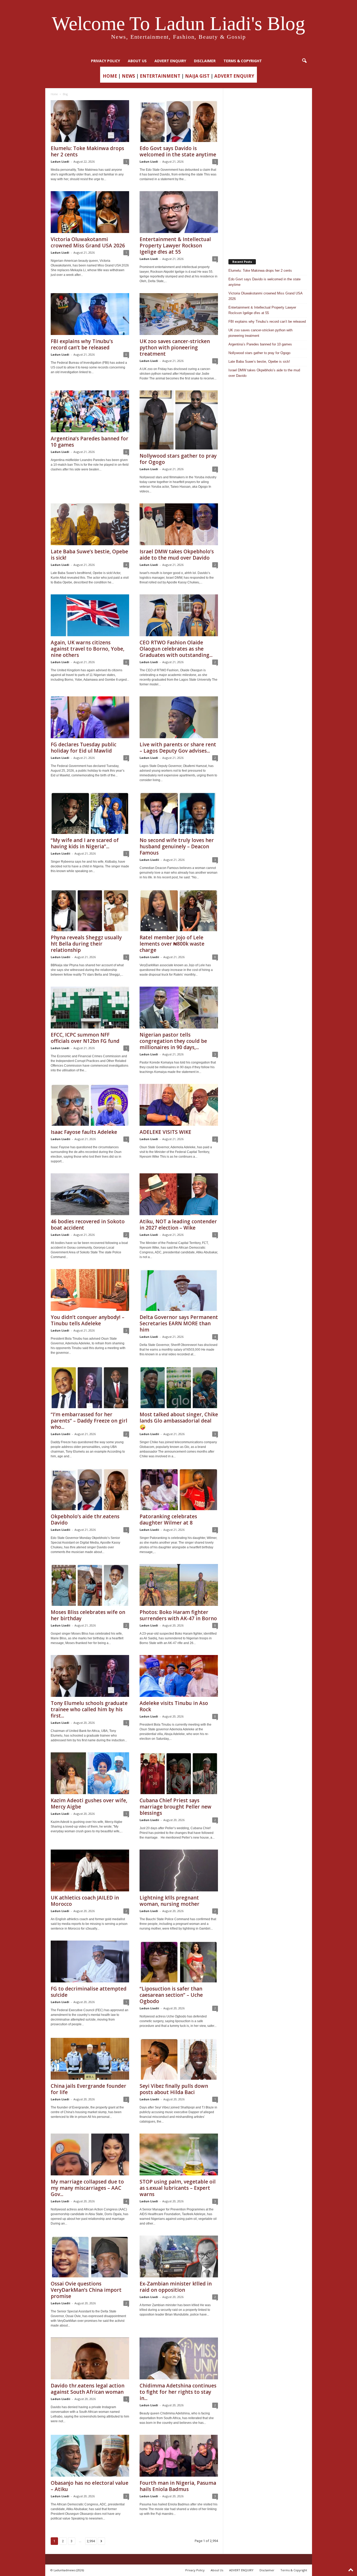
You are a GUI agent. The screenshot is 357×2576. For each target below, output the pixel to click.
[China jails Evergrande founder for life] (90, 2059)
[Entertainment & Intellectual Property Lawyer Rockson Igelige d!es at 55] (179, 212)
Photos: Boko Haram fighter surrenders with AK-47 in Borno (178, 1615)
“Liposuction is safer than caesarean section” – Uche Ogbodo (171, 1995)
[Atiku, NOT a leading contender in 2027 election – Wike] (179, 1194)
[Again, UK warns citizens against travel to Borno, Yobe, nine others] (90, 615)
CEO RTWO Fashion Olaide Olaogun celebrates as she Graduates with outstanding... (176, 649)
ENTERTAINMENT (160, 76)
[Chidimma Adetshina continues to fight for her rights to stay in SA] (179, 2358)
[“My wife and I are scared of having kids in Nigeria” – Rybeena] (90, 813)
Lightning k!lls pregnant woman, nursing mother (169, 1901)
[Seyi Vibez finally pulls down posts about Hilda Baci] (179, 2059)
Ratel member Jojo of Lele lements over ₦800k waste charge (172, 944)
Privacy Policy (105, 61)
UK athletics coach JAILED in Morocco (85, 1901)
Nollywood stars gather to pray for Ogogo (178, 459)
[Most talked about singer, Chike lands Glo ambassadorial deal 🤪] (179, 1387)
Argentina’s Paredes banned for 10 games (90, 442)
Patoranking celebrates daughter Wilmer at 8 (168, 1520)
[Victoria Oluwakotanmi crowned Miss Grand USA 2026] (90, 212)
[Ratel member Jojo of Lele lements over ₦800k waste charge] (179, 910)
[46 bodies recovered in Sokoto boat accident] (90, 1194)
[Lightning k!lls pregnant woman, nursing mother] (179, 1870)
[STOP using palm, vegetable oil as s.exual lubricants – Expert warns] (179, 2154)
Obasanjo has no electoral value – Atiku (90, 2486)
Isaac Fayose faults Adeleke (84, 1132)
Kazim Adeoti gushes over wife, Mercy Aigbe (89, 1804)
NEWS (128, 76)
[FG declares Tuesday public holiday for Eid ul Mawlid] (90, 717)
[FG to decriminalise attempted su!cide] (90, 1961)
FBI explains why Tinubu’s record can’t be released (82, 344)
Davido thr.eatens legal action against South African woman (88, 2389)
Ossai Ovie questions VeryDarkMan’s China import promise (86, 2290)
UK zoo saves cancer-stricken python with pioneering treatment (175, 348)
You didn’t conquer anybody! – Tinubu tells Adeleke (88, 1320)
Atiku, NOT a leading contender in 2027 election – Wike (178, 1225)
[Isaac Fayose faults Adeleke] (90, 1105)
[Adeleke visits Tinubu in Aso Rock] (179, 1676)
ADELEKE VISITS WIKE (165, 1132)
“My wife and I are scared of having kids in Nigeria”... (85, 843)
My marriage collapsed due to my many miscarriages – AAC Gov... (87, 2188)
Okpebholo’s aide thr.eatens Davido (85, 1520)
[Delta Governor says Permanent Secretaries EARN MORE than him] (179, 1290)
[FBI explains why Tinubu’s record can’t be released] (90, 314)
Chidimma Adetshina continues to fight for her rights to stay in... (178, 2392)
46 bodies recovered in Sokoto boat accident (88, 1225)
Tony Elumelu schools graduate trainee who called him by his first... (89, 1709)
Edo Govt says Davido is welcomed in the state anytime (178, 151)
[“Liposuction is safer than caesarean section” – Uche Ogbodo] (179, 1961)
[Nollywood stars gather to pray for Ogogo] (179, 420)
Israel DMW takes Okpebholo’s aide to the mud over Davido (177, 555)
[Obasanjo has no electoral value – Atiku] (90, 2456)
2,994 (91, 2541)
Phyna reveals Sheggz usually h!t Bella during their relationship (86, 944)
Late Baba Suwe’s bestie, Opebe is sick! (89, 555)
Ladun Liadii (61, 853)
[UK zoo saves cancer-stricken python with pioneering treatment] (179, 314)
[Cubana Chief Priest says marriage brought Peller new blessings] (179, 1773)
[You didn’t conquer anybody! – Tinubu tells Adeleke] (90, 1290)
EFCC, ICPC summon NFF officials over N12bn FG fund (85, 1038)
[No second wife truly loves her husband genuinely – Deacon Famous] (179, 813)
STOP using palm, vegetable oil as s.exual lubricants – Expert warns (178, 2188)
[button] (304, 61)
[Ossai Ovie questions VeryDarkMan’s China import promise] (90, 2256)
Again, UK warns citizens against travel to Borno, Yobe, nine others (88, 649)
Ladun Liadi (60, 161)
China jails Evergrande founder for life (88, 2089)
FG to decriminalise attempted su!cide (89, 1992)
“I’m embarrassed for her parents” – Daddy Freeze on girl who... (89, 1421)
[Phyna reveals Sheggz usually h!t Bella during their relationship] (90, 910)
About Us (137, 61)
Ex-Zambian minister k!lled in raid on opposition (176, 2287)
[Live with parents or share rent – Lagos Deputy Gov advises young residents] (179, 717)
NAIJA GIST (197, 76)
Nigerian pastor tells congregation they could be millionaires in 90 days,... (173, 1041)
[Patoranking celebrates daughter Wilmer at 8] (179, 1489)
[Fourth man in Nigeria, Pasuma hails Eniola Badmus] (179, 2456)
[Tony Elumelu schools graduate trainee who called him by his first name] (90, 1676)
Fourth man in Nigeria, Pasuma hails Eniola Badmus (178, 2486)
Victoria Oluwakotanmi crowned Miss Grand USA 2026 (88, 242)
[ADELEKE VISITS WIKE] (179, 1105)
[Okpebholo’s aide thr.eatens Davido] (90, 1489)
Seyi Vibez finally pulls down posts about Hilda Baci (174, 2089)
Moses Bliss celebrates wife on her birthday (88, 1615)
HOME (110, 76)
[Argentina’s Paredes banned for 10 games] (90, 411)
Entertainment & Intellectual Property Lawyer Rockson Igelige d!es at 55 (175, 246)
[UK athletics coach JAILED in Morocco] (90, 1870)
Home (54, 94)
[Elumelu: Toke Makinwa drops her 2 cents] (90, 121)
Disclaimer (205, 61)
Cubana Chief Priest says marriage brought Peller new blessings (175, 1807)
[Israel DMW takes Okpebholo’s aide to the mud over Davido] (179, 524)
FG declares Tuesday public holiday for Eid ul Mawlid (84, 748)
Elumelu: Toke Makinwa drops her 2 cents (87, 151)
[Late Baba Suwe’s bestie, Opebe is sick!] (90, 524)
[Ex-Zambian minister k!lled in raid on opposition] (179, 2256)
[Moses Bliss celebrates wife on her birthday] (90, 1585)
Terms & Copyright (243, 61)
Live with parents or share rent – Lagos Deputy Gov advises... (178, 748)
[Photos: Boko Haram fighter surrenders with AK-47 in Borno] (179, 1585)
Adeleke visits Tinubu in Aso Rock (174, 1706)
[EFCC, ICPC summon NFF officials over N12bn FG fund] (90, 1008)
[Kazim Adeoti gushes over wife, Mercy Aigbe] (90, 1773)
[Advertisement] (268, 171)
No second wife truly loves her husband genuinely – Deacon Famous (177, 846)
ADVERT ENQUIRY (170, 61)
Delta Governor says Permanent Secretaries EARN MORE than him (179, 1323)
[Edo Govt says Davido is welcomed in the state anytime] (179, 121)
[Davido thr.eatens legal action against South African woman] (90, 2358)
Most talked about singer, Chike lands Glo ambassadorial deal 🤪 (179, 1421)
